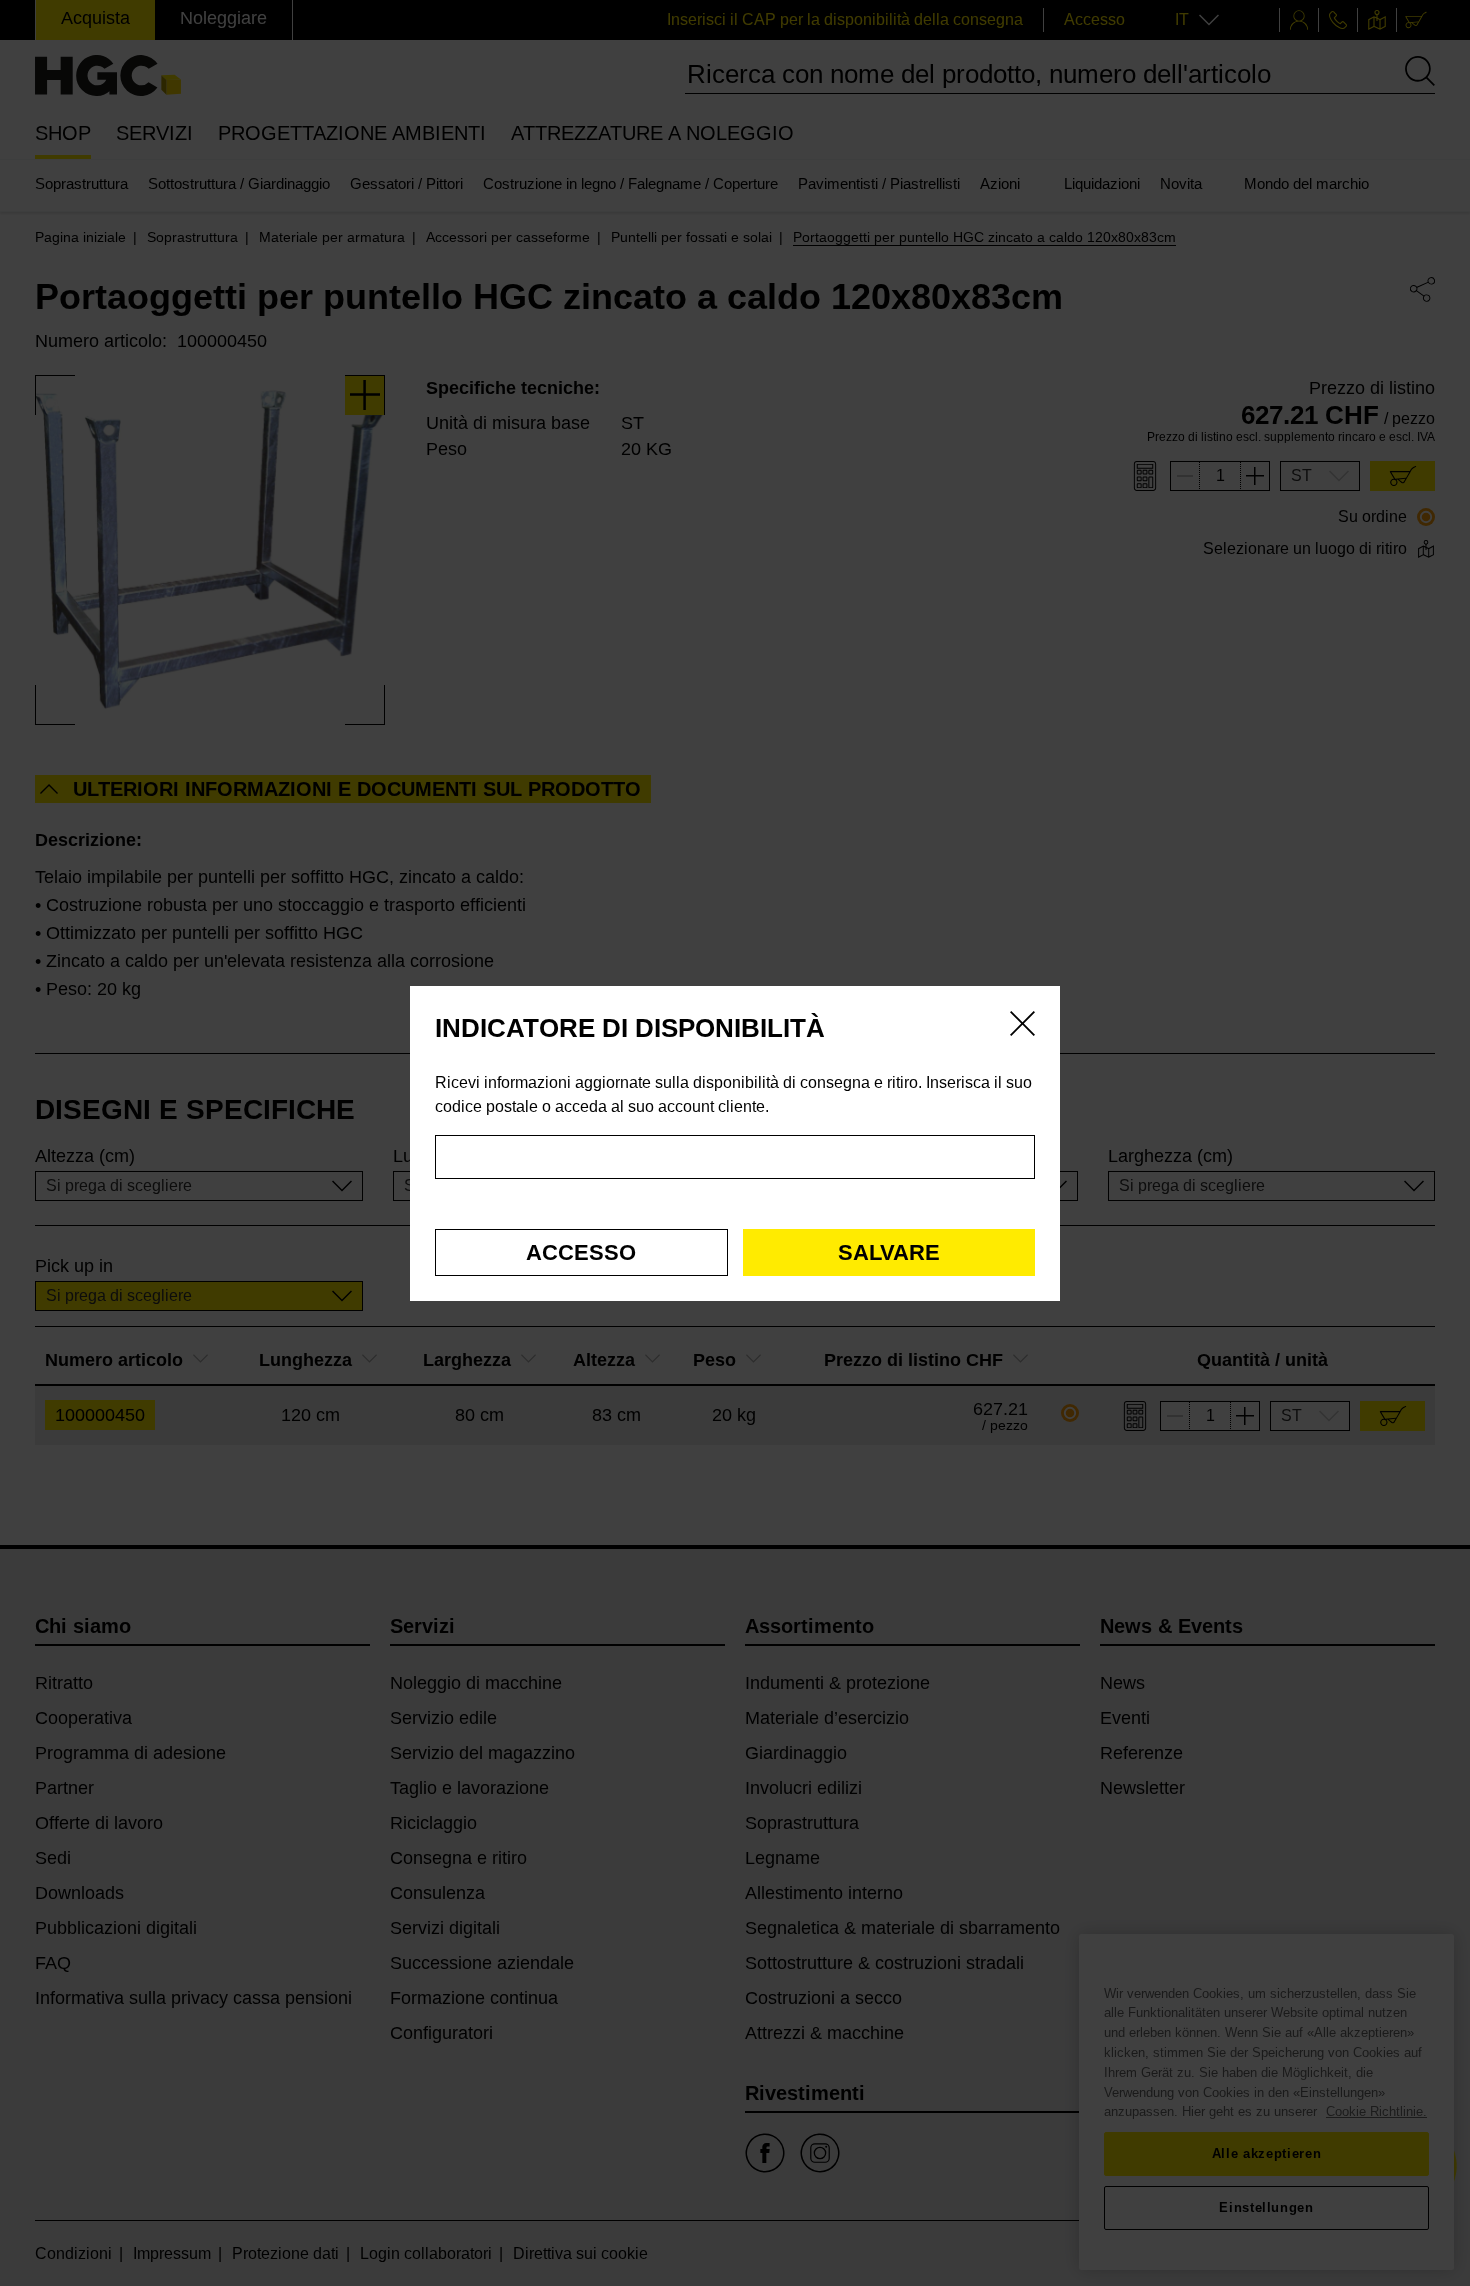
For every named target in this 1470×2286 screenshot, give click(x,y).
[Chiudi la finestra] (1022, 1027)
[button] (581, 1252)
